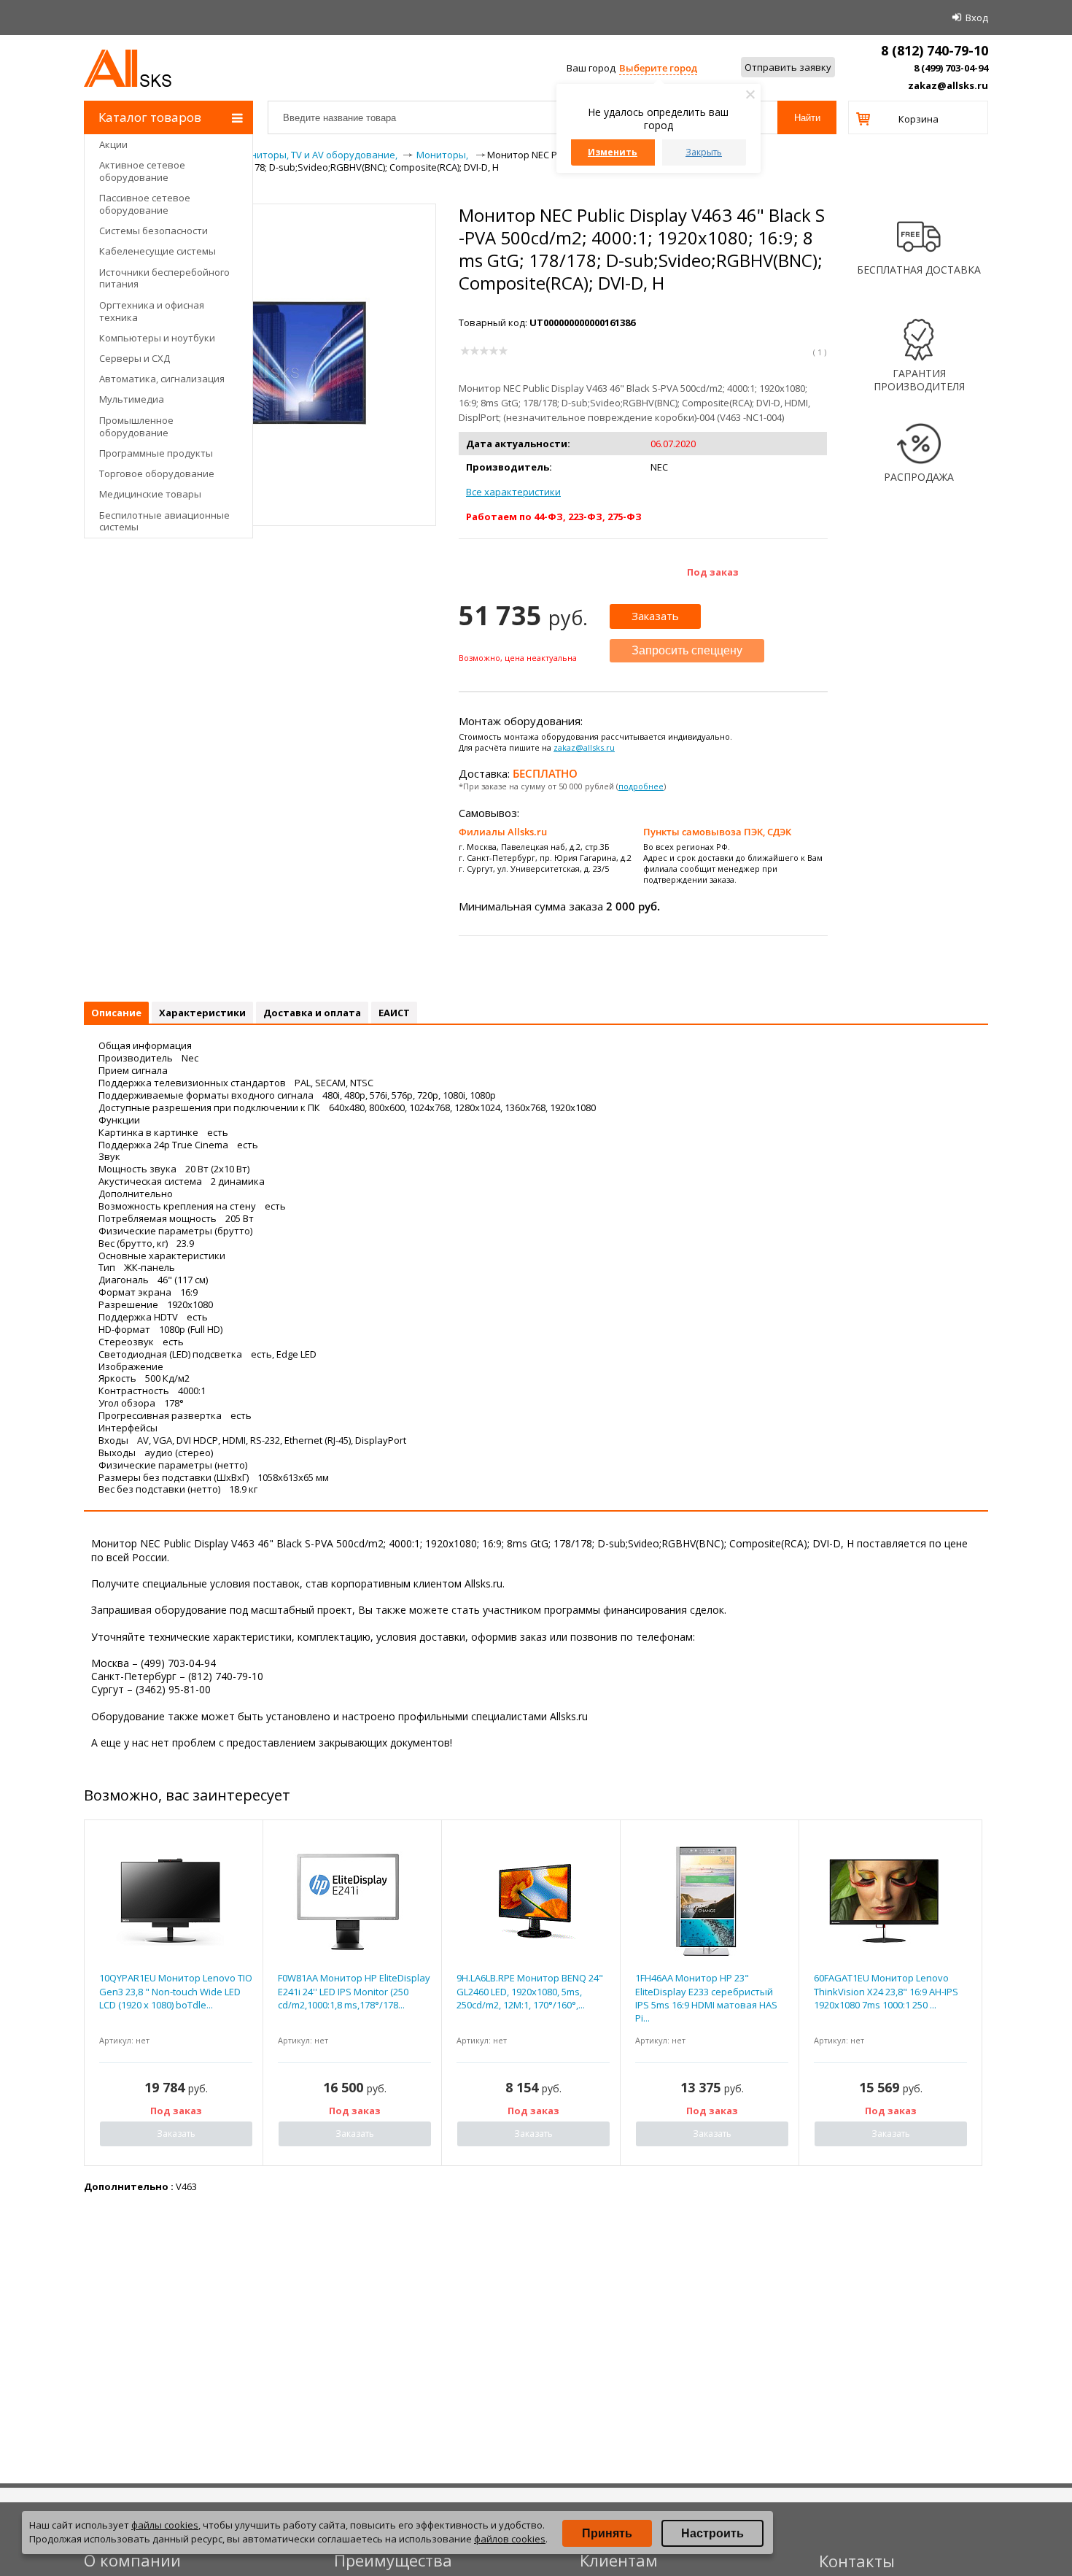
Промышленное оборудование (136, 426)
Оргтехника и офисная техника (152, 311)
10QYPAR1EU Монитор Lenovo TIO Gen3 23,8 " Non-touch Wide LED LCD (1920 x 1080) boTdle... (176, 1991)
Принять (607, 2533)
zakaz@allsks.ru (948, 85)
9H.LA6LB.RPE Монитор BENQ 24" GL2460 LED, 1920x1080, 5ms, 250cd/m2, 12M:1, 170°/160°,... (530, 1991)
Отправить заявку (788, 67)
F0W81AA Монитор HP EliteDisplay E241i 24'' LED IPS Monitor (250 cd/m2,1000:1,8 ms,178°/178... (354, 1991)
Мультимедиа (132, 399)
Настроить (712, 2533)
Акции (113, 144)
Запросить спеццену (687, 650)
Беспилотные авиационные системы (164, 521)
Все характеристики (513, 492)
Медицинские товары (150, 494)
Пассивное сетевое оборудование (145, 204)
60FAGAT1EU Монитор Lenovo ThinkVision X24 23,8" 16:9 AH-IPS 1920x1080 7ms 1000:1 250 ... (886, 1991)
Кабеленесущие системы (158, 251)
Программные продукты (156, 453)
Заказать (655, 616)
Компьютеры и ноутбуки (157, 338)
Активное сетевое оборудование (142, 171)
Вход (977, 18)
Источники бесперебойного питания (164, 278)
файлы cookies (165, 2525)
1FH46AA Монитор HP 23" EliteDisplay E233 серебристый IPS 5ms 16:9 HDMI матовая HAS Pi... (706, 1998)
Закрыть (704, 152)
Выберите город (658, 68)
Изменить (613, 152)
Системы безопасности (154, 231)
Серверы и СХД (135, 358)
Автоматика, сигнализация (162, 379)
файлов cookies (510, 2539)
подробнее (641, 786)
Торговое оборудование (157, 473)
